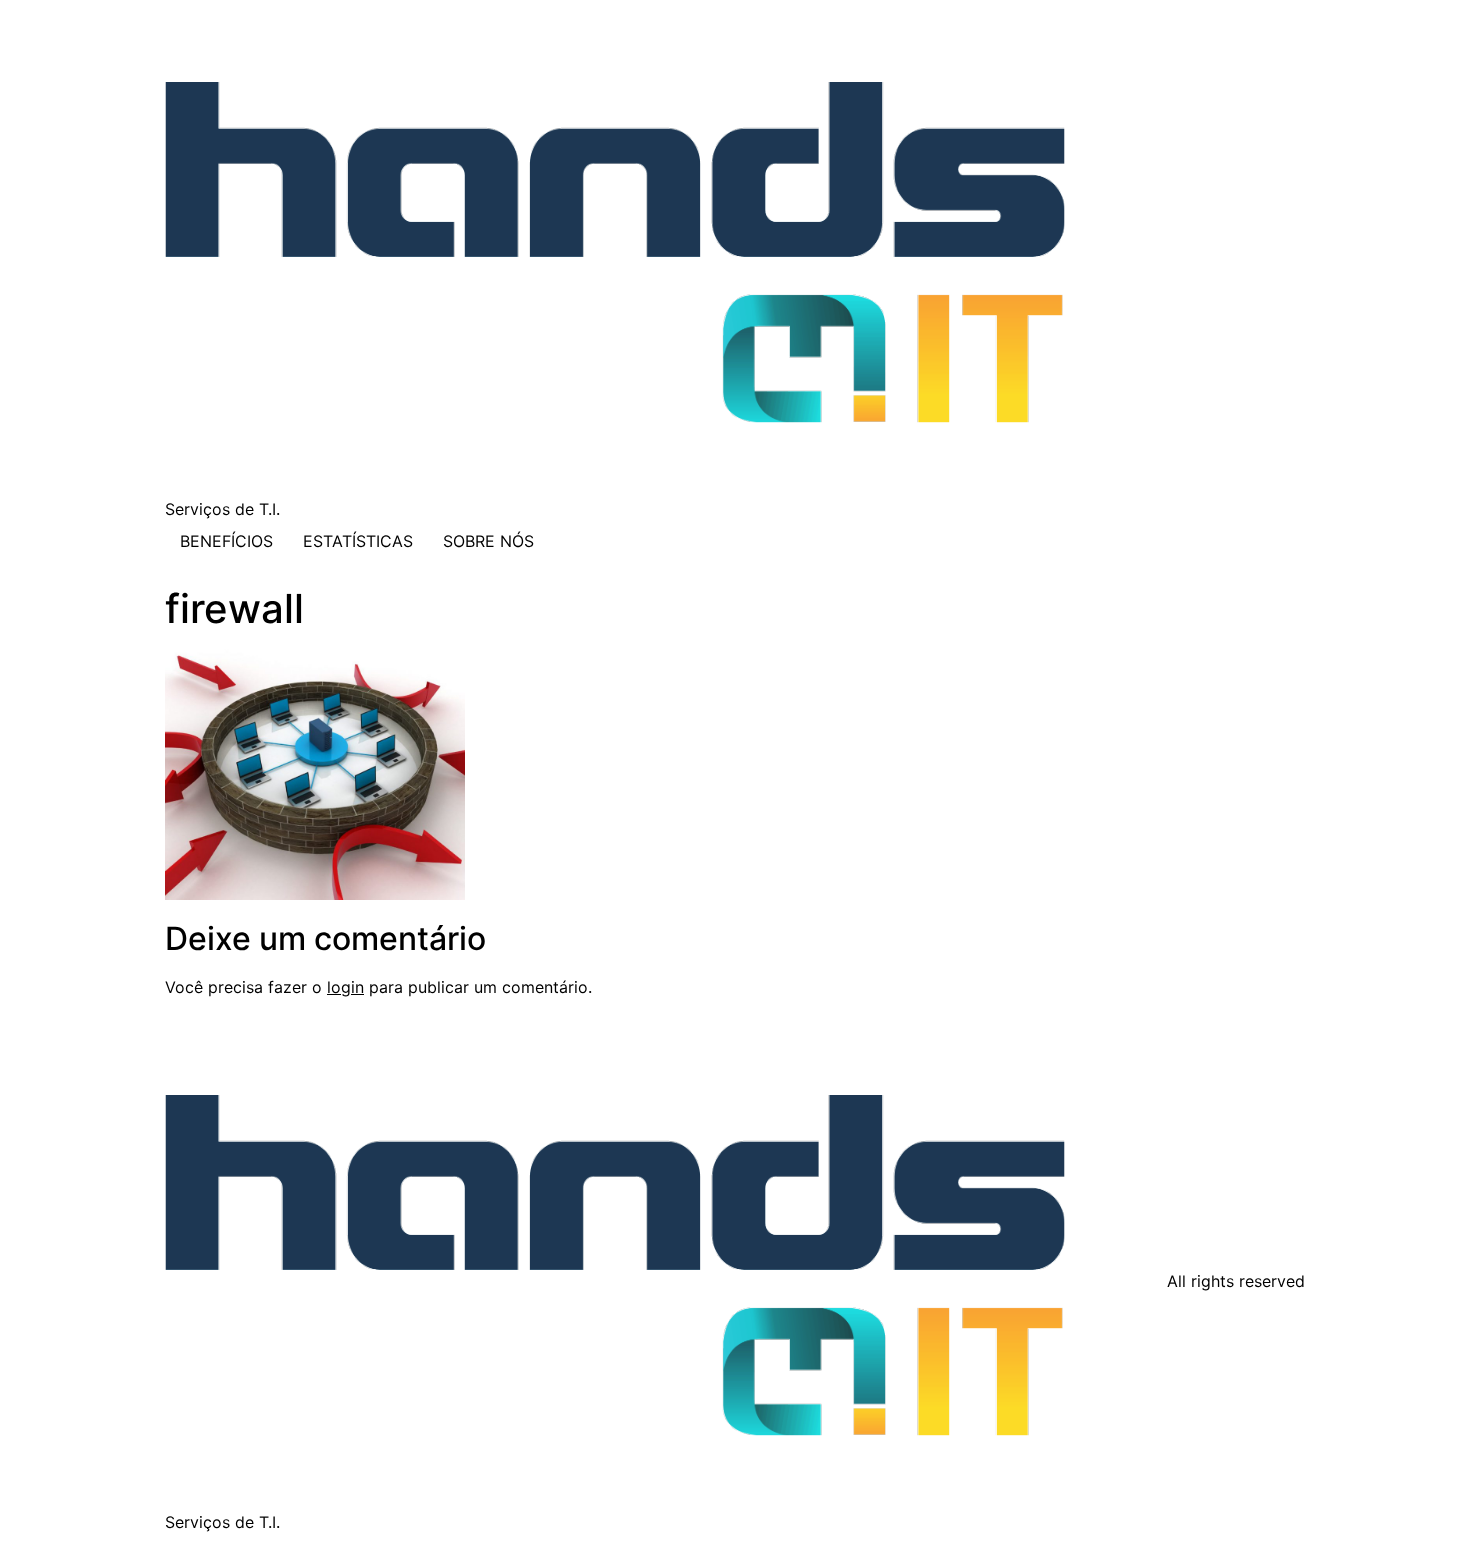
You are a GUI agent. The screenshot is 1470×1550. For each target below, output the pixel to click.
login (345, 987)
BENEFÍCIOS (226, 541)
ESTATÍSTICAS (358, 541)
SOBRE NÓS (488, 541)
